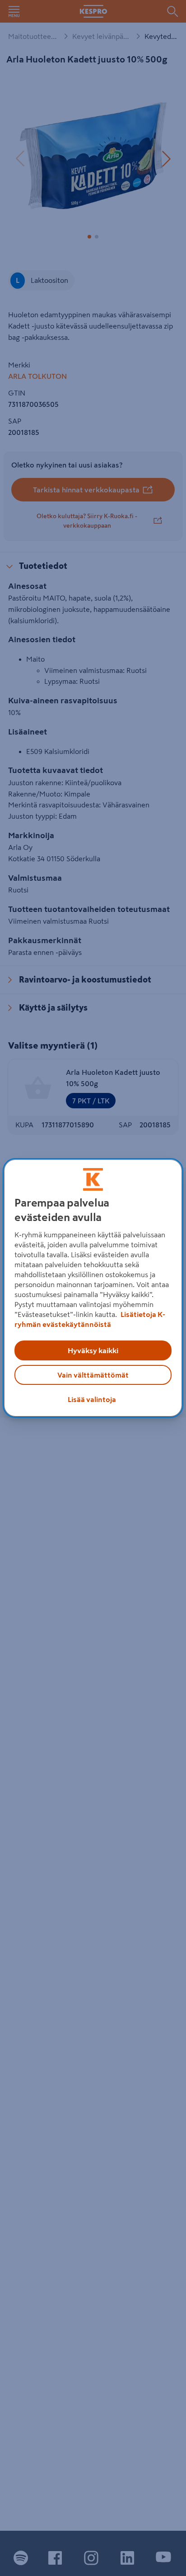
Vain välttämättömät (93, 1375)
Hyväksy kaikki (93, 1350)
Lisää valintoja (92, 1399)
